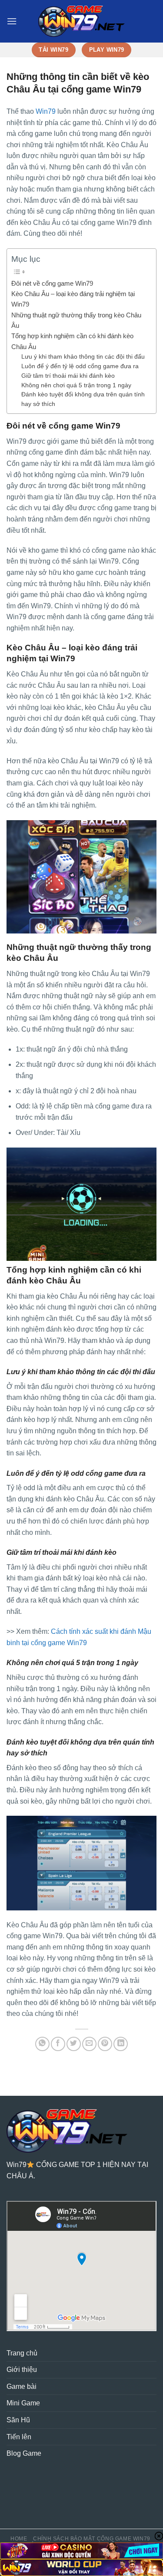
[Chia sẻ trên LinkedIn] (121, 2044)
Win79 (46, 111)
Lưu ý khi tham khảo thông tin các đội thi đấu (83, 357)
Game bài (22, 2386)
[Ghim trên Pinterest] (105, 2044)
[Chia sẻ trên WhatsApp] (42, 2044)
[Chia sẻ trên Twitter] (74, 2044)
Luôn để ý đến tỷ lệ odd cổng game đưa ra (80, 366)
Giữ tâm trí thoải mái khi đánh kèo (68, 376)
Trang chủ (22, 2353)
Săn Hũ (18, 2420)
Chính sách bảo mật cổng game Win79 (92, 2539)
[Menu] (12, 21)
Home (19, 2539)
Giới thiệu (22, 2370)
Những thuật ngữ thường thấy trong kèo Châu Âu (76, 320)
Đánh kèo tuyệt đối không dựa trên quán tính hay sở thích (83, 399)
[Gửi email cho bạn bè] (89, 2044)
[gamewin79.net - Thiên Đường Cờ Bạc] (82, 21)
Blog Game (24, 2453)
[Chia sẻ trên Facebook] (58, 2044)
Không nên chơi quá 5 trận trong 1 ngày (76, 385)
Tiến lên (19, 2437)
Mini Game (23, 2403)
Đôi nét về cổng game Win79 (52, 283)
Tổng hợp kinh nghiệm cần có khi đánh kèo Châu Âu (72, 341)
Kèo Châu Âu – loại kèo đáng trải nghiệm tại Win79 (73, 299)
